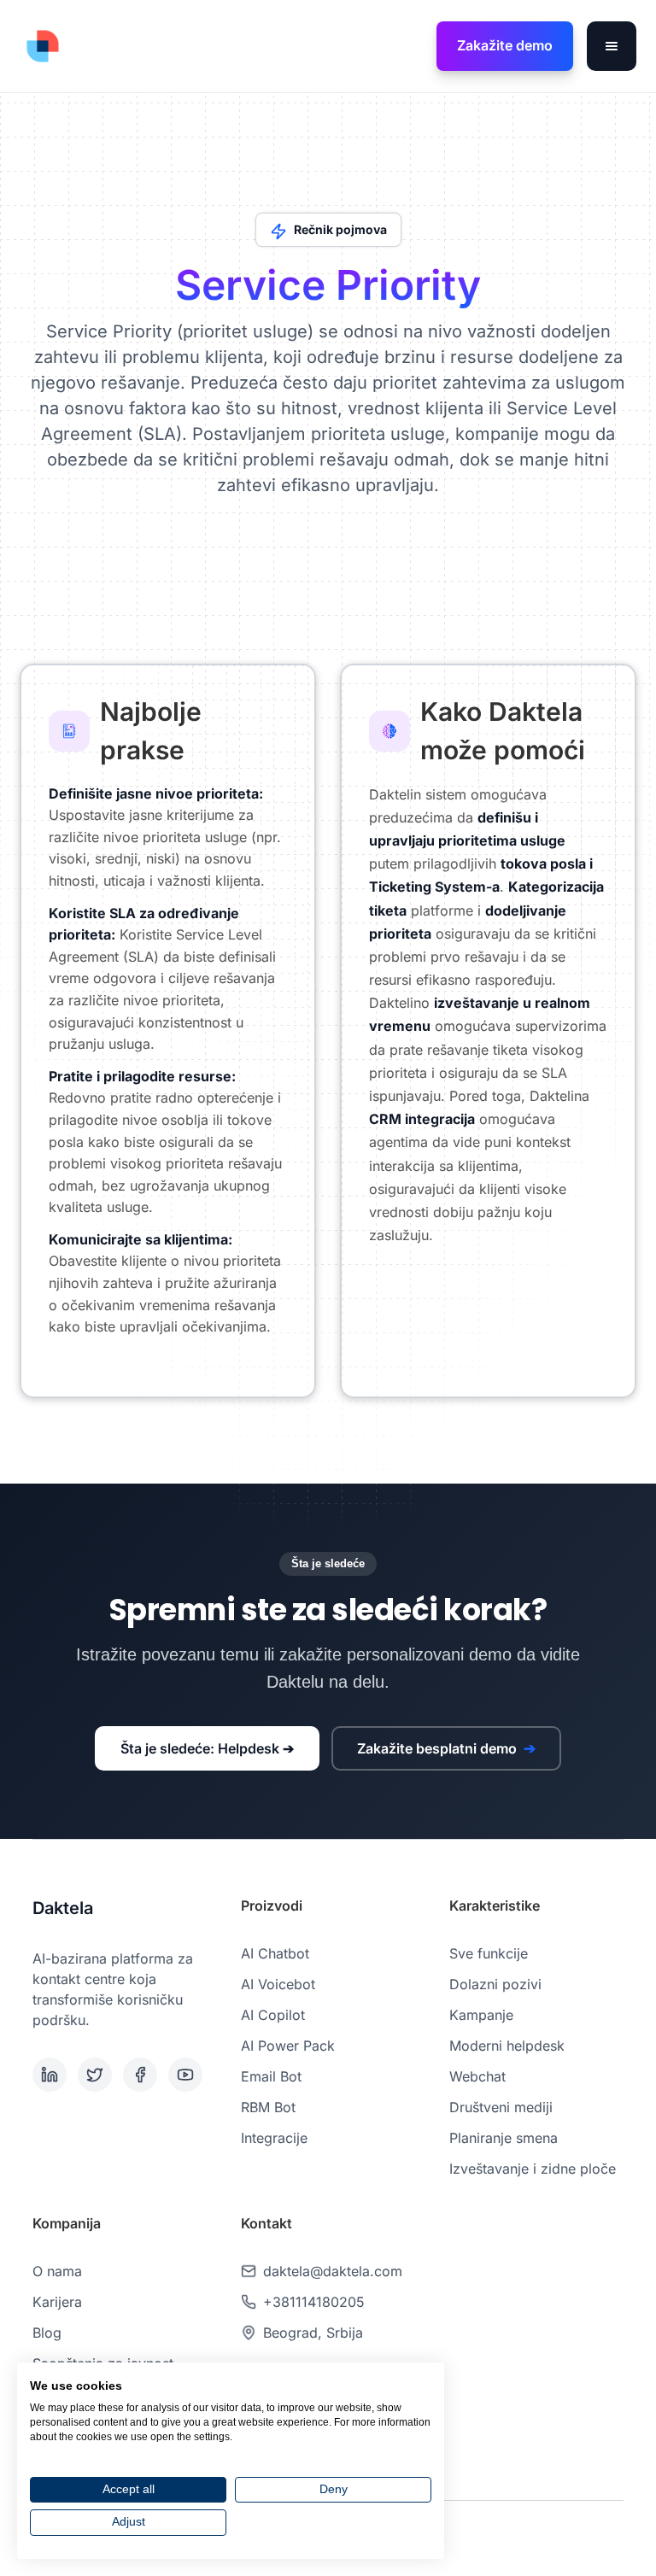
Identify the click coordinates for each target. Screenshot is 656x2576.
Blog (47, 2333)
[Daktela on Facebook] (142, 2075)
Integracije (274, 2138)
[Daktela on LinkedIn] (52, 2075)
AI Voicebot (278, 1984)
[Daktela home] (43, 46)
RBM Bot (268, 2107)
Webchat (477, 2076)
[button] (612, 46)
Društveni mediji (501, 2107)
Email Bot (271, 2076)
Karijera (57, 2302)
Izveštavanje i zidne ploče (533, 2169)
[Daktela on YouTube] (187, 2075)
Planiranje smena (504, 2138)
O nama (57, 2271)
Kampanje (481, 2015)
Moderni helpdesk (507, 2046)
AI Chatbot (275, 1953)
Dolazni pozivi (495, 1984)
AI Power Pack (288, 2046)
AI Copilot (273, 2015)
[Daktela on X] (97, 2075)
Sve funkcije (489, 1953)
